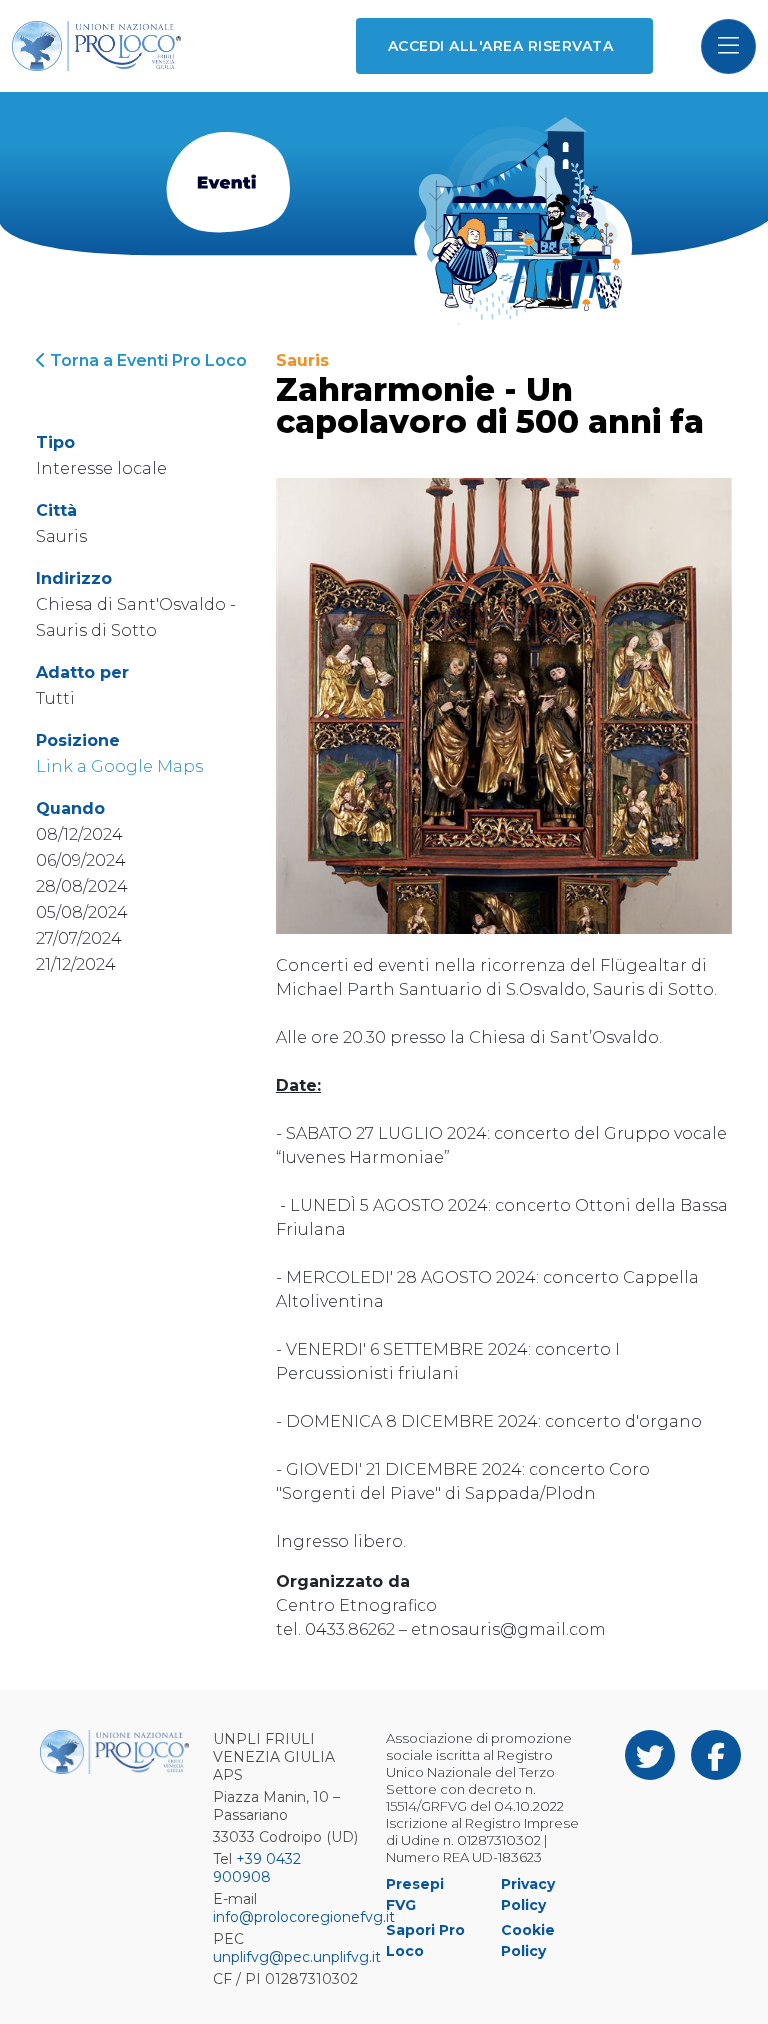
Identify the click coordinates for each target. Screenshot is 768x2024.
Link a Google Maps (119, 766)
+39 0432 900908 (257, 1868)
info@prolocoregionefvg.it (304, 1917)
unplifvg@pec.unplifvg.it (297, 1957)
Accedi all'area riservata (500, 46)
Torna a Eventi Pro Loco (146, 360)
